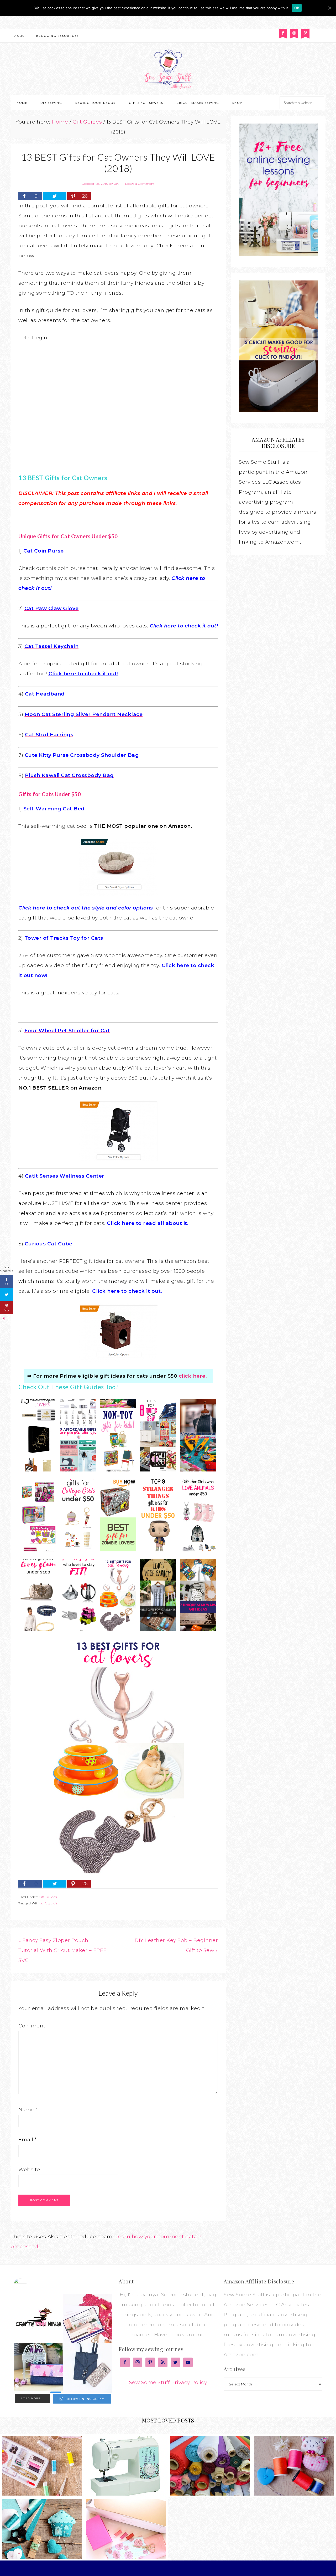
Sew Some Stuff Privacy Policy (168, 2382)
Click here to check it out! (184, 626)
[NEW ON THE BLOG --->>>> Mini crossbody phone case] (88, 2368)
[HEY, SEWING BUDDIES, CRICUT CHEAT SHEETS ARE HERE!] (88, 2319)
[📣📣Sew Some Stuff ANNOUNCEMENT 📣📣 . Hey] (38, 2319)
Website (29, 2169)
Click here (32, 908)
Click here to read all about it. (148, 1223)
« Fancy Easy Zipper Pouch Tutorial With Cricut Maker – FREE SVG (62, 1950)
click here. (193, 1376)
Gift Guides (48, 1897)
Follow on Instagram (85, 2399)
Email (28, 2140)
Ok (297, 8)
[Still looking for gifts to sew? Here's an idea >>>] (38, 2368)
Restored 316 (206, 2568)
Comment (32, 2026)
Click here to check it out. (127, 1291)
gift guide (49, 1903)
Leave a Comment (140, 184)
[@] (28, 2285)
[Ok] (329, 8)
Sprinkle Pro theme (170, 2568)
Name (28, 2110)
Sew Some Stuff (168, 69)
